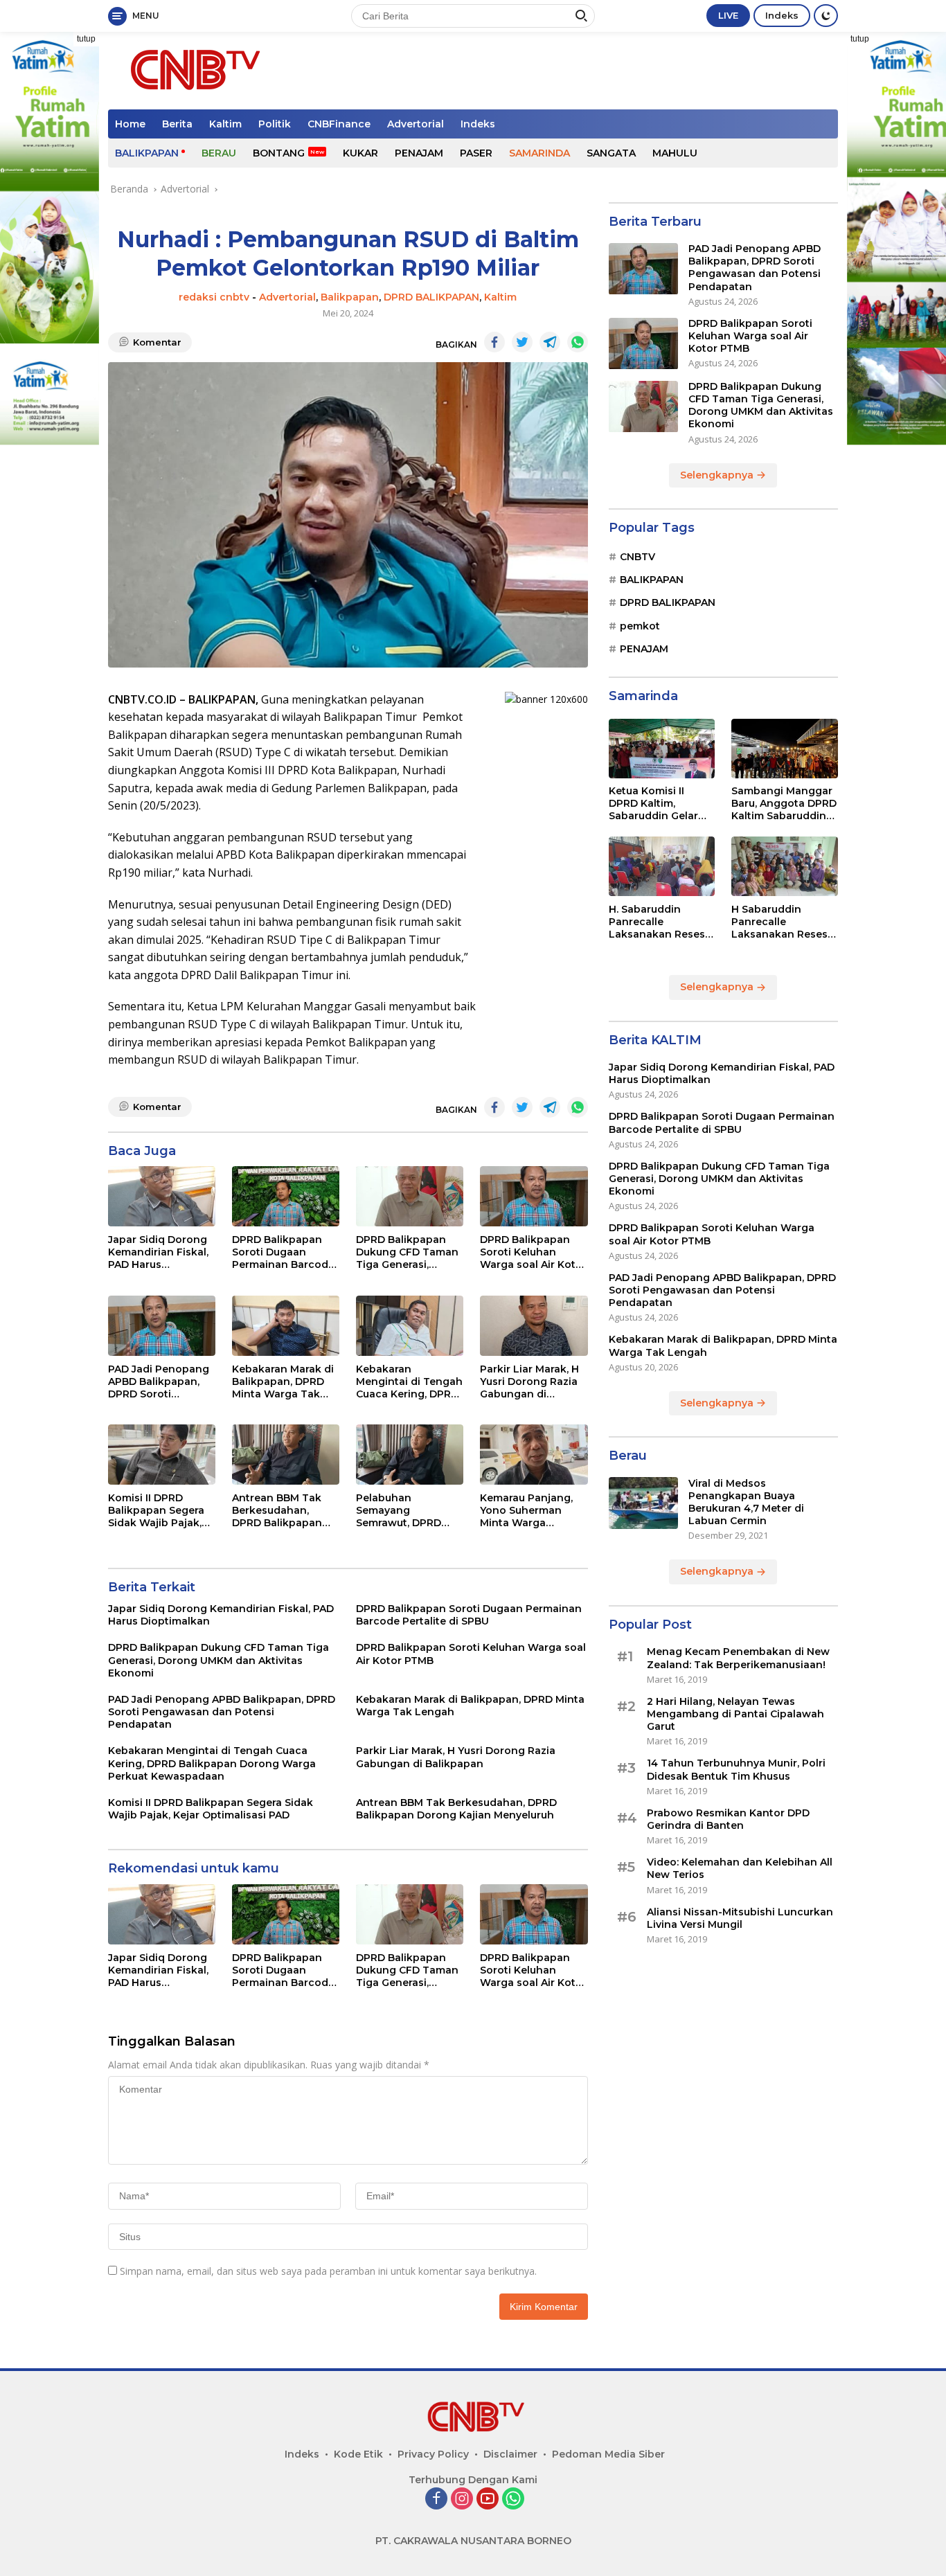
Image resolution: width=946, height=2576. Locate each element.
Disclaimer (510, 2454)
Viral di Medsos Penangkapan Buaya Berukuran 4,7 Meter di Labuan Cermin (746, 1502)
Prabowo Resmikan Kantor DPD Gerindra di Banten (728, 1819)
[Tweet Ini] (522, 342)
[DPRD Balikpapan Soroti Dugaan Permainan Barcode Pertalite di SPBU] (286, 1196)
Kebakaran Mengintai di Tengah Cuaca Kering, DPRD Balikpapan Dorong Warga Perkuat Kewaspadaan (409, 1382)
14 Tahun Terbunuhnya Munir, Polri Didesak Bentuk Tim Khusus (736, 1770)
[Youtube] (488, 2499)
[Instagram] (462, 2499)
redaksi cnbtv (214, 297)
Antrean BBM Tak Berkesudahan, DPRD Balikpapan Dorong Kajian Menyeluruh (277, 1511)
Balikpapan (350, 297)
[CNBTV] (191, 70)
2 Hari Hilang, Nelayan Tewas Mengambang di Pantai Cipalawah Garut (735, 1715)
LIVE (728, 15)
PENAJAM (419, 153)
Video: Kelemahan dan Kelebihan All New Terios (740, 1869)
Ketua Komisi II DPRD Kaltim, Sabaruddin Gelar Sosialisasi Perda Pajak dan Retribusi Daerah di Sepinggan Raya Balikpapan (659, 804)
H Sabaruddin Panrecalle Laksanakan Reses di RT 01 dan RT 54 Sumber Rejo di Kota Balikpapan (784, 922)
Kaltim (225, 124)
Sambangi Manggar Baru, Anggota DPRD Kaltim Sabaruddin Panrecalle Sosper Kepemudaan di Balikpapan (784, 804)
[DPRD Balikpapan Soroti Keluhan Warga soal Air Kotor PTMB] (534, 1196)
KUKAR (360, 153)
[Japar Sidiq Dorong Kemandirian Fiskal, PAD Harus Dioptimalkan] (162, 1196)
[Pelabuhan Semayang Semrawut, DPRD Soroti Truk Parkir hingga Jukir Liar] (410, 1455)
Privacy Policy (433, 2454)
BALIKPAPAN (147, 153)
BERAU (219, 153)
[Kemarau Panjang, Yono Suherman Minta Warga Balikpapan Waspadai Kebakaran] (534, 1455)
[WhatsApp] (513, 2499)
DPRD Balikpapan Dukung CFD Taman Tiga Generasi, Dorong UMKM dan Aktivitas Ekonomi (407, 1252)
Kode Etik (358, 2454)
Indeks (782, 15)
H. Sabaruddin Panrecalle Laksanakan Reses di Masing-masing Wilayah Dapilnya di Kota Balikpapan (660, 922)
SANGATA (611, 153)
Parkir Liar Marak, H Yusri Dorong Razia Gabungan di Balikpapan (529, 1382)
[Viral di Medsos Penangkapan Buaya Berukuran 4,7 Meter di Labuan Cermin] (643, 1503)
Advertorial (416, 124)
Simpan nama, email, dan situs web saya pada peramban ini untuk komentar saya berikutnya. (328, 2271)
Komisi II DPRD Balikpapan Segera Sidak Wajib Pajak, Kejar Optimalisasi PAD (156, 1511)
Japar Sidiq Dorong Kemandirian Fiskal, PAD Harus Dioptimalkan (158, 1252)
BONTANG (279, 153)
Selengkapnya (718, 475)
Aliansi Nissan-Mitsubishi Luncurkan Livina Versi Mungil (740, 1918)
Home (130, 124)
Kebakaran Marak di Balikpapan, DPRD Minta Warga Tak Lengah (283, 1382)
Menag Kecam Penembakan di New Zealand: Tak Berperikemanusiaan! (738, 1658)
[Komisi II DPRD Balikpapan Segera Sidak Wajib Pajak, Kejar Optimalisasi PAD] (162, 1455)
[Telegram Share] (550, 342)
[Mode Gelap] (826, 16)
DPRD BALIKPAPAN (431, 297)
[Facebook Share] (494, 342)
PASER (476, 153)
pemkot (640, 626)
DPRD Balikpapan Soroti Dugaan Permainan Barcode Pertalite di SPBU (283, 1252)
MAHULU (675, 153)
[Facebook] (436, 2499)
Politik (275, 124)
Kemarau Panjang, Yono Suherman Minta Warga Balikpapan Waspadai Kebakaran (526, 1511)
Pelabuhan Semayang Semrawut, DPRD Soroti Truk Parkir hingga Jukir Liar (401, 1511)
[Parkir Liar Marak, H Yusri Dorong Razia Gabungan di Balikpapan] (534, 1326)
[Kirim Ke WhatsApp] (578, 342)
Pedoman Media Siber (608, 2454)
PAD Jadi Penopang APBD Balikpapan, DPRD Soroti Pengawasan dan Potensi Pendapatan (161, 1382)
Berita (177, 124)
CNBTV (637, 557)
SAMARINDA (539, 153)
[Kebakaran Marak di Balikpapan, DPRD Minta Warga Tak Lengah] (286, 1326)
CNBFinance (339, 124)
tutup (86, 39)
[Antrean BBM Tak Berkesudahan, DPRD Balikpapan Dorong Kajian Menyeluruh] (286, 1455)
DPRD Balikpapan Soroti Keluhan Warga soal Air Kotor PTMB (533, 1252)
